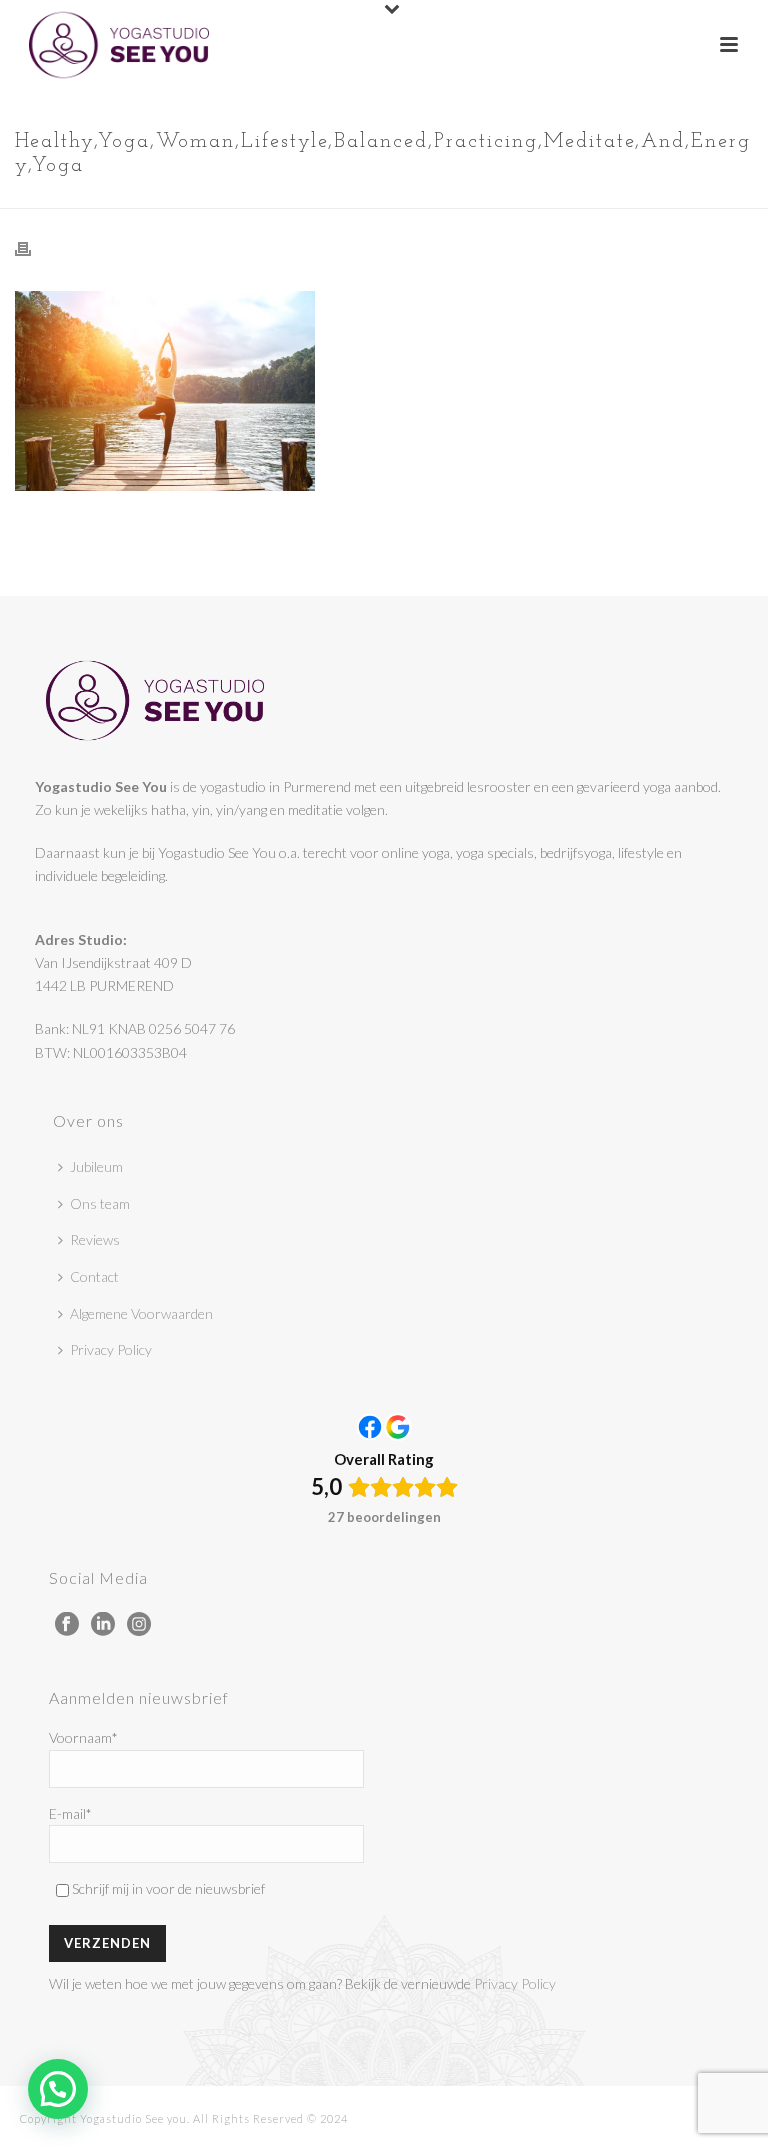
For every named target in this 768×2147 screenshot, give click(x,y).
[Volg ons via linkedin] (103, 1625)
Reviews (95, 1239)
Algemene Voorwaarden (141, 1313)
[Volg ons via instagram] (139, 1625)
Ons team (100, 1203)
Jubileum (96, 1166)
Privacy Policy (111, 1349)
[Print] (33, 247)
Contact (94, 1276)
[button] (58, 2089)
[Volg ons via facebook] (67, 1625)
